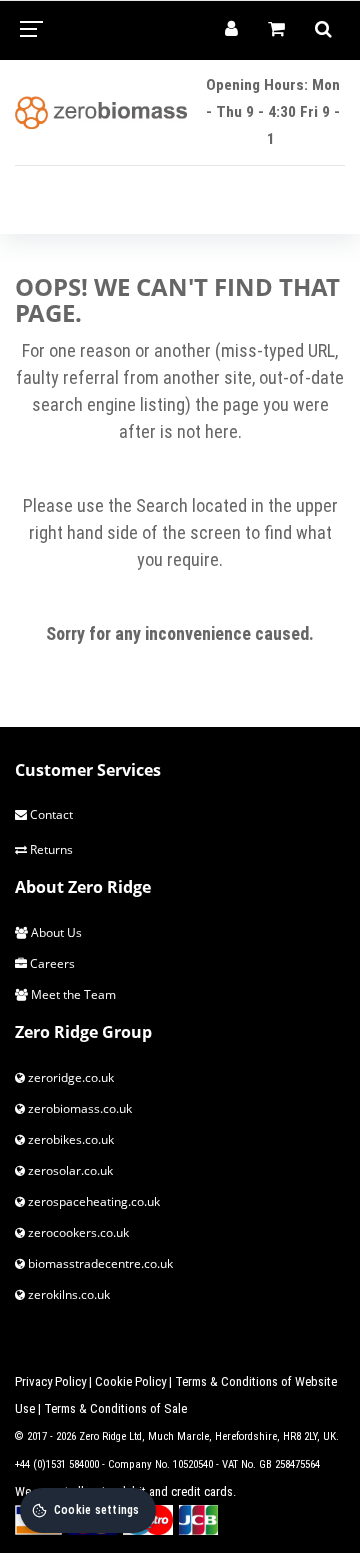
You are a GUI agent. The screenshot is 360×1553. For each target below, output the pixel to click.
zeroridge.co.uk (69, 1077)
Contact (50, 814)
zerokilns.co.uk (67, 1294)
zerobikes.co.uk (69, 1139)
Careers (51, 963)
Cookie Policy (130, 1381)
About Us (55, 932)
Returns (50, 849)
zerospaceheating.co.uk (92, 1201)
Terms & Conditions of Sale (115, 1408)
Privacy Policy (50, 1381)
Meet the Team (72, 994)
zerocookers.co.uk (77, 1232)
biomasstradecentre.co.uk (99, 1263)
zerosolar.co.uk (69, 1170)
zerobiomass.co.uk (78, 1108)
